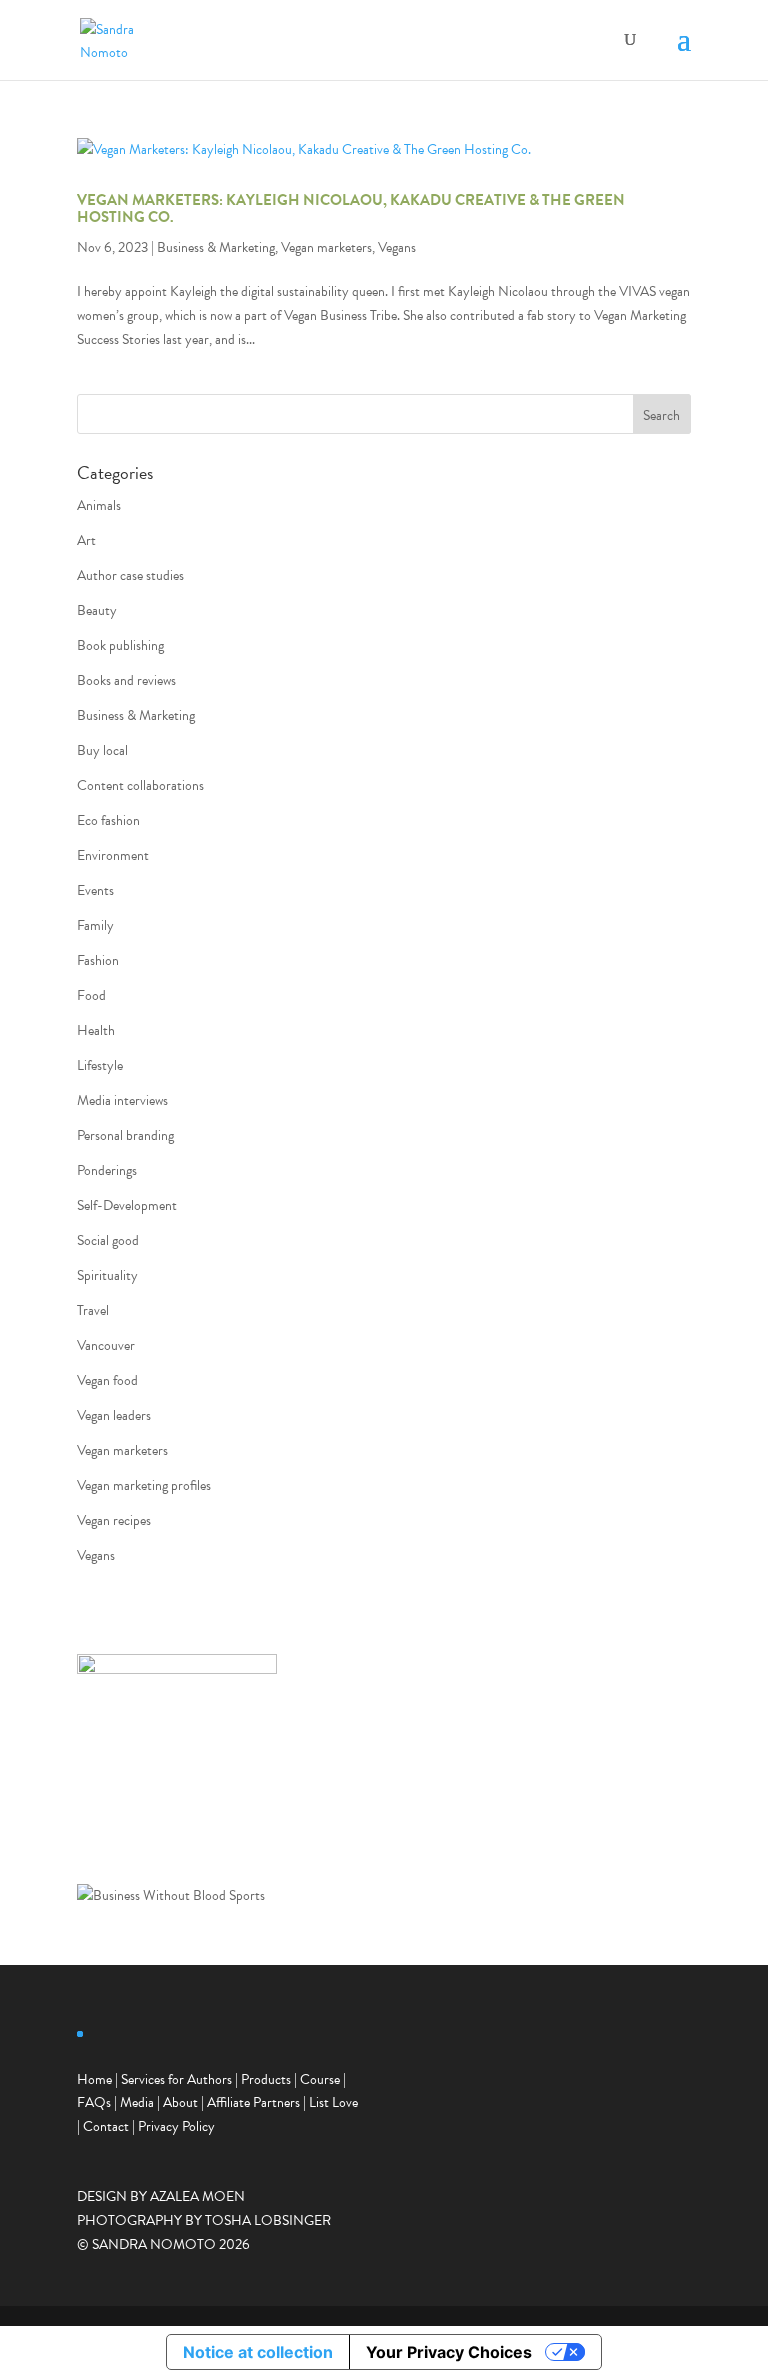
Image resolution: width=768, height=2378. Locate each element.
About (180, 2102)
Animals (99, 505)
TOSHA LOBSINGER (268, 2220)
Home (94, 2079)
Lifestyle (100, 1065)
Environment (113, 855)
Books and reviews (126, 680)
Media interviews (122, 1100)
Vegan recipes (114, 1520)
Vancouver (106, 1345)
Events (95, 890)
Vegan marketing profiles (144, 1485)
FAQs (94, 2102)
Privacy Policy (176, 2126)
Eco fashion (108, 820)
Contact (106, 2126)
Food (91, 995)
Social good (108, 1240)
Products (266, 2079)
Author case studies (130, 575)
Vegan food (107, 1380)
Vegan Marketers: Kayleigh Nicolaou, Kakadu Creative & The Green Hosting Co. (351, 208)
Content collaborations (140, 785)
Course (320, 2079)
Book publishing (120, 645)
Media (137, 2102)
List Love (333, 2102)
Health (96, 1030)
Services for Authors (176, 2079)
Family (95, 925)
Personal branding (125, 1135)
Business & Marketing (216, 247)
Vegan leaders (114, 1415)
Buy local (102, 750)
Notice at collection (258, 2352)
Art (86, 540)
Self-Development (127, 1205)
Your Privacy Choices (449, 2352)
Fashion (98, 960)
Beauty (97, 610)
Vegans (397, 247)
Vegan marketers (326, 247)
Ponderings (107, 1170)
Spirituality (107, 1275)
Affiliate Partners (253, 2102)
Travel (93, 1310)
